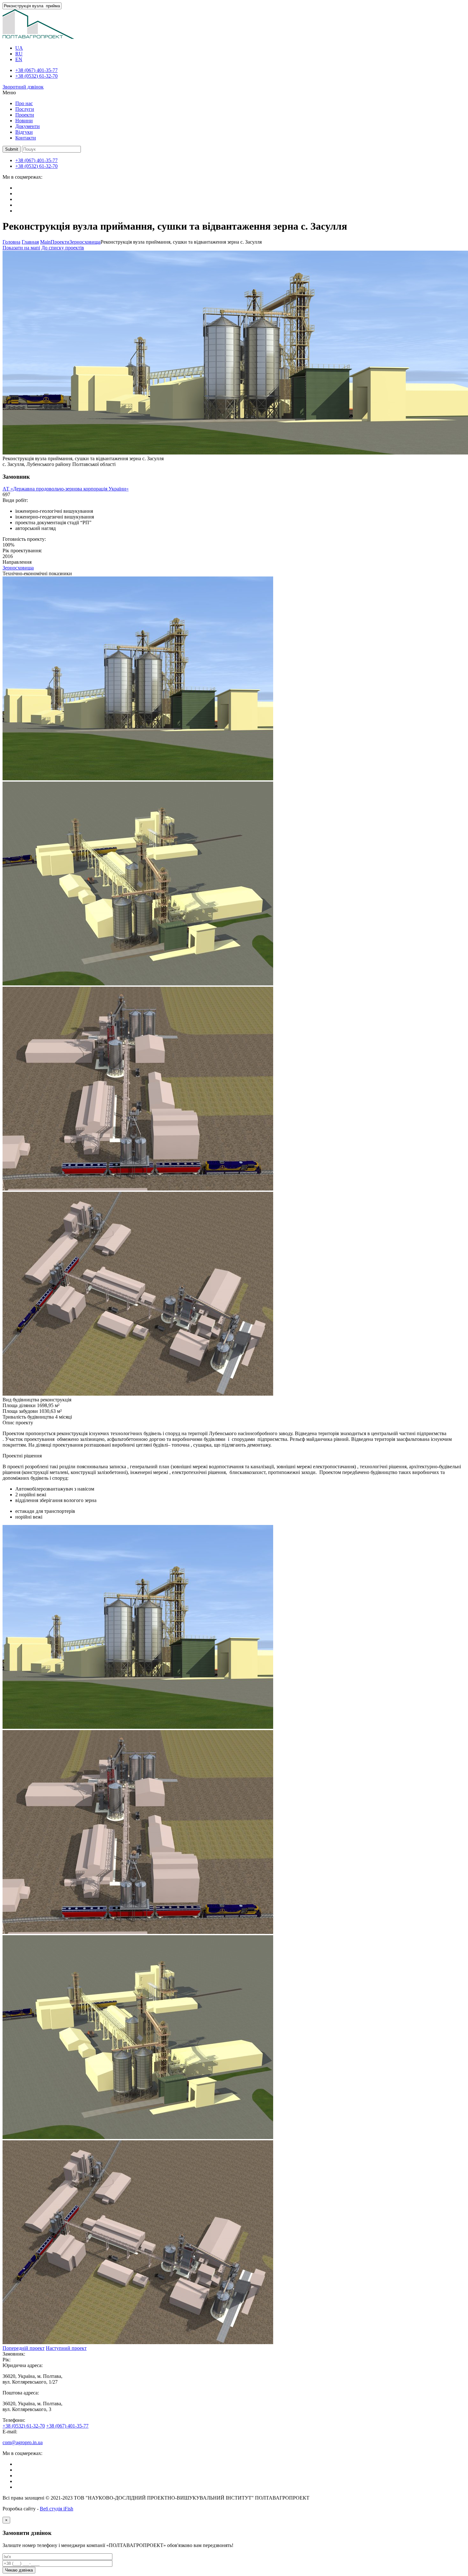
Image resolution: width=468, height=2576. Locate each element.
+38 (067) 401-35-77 (36, 70)
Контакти (26, 138)
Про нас (24, 103)
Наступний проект (66, 2348)
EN (19, 59)
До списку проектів (63, 248)
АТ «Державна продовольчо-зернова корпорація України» (66, 489)
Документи (28, 126)
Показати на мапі (21, 248)
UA (19, 48)
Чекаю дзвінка (19, 2570)
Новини (24, 121)
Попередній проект (24, 2348)
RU (19, 54)
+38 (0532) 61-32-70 (36, 76)
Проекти (25, 115)
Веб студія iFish (57, 2509)
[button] (12, 149)
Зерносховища (18, 568)
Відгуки (24, 132)
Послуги (25, 109)
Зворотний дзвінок (23, 87)
